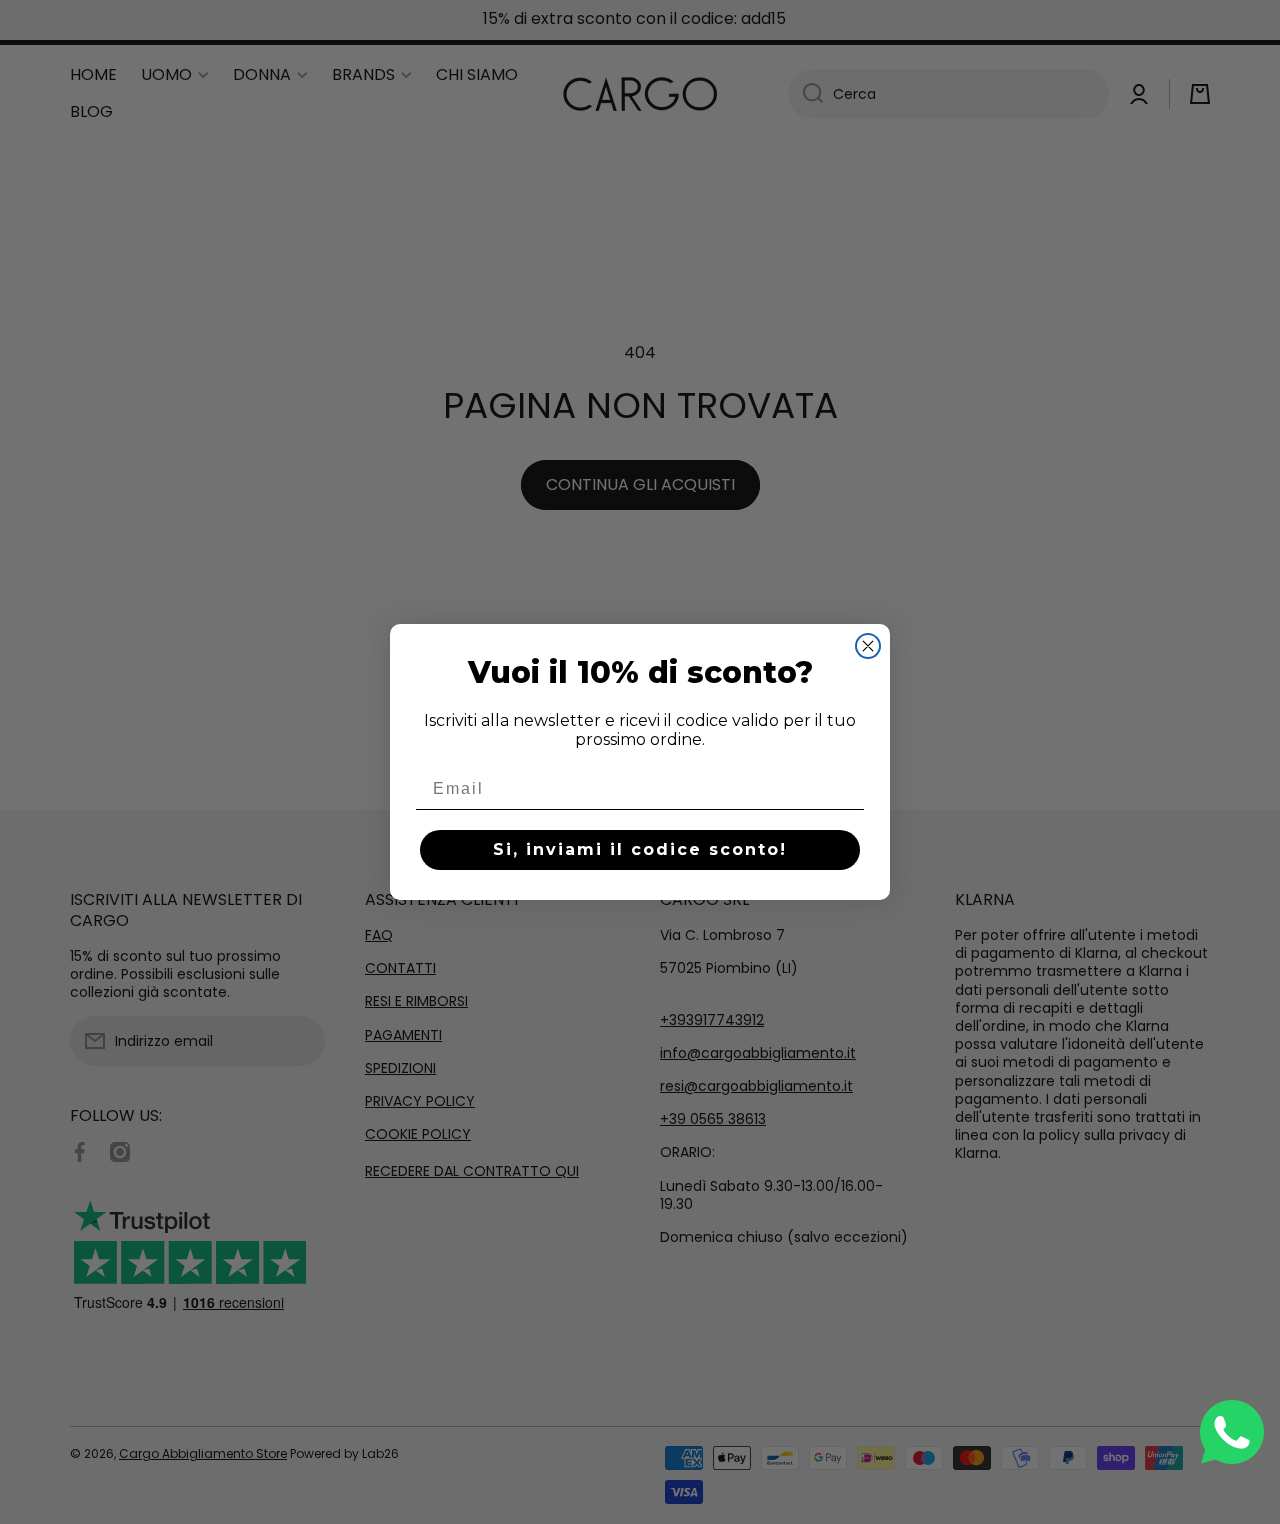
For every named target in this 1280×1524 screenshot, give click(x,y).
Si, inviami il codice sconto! (640, 849)
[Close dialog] (868, 646)
